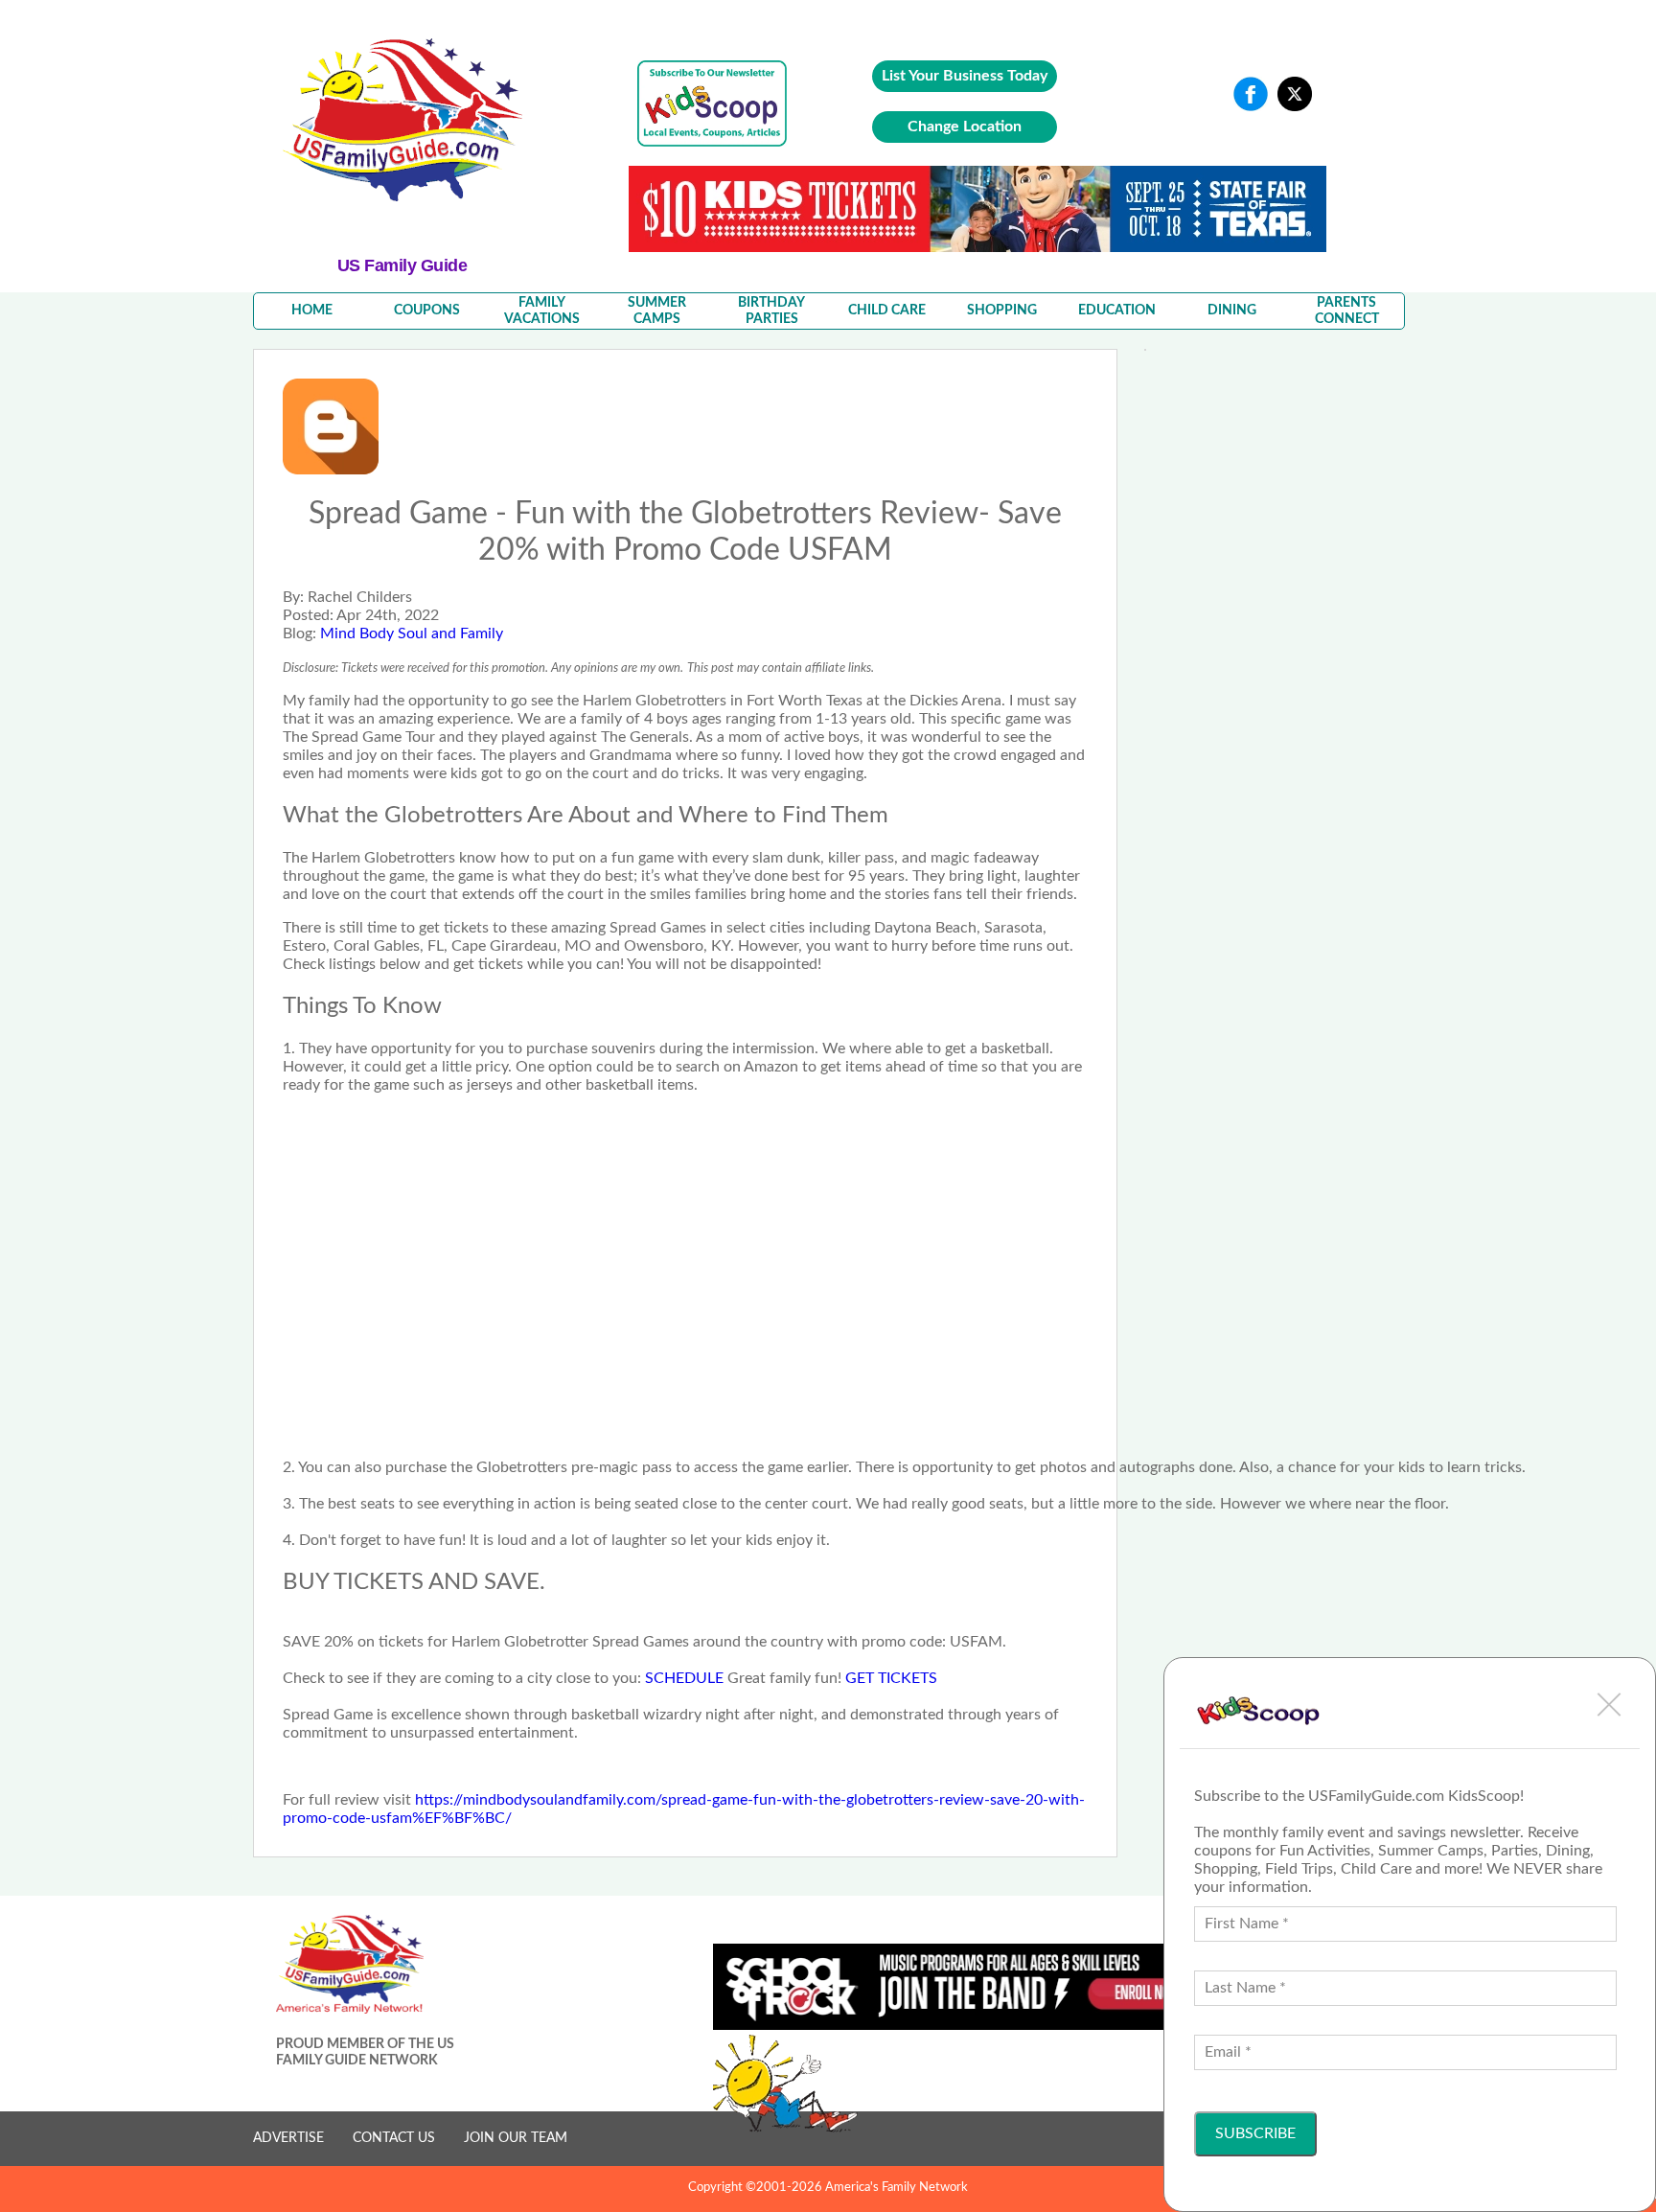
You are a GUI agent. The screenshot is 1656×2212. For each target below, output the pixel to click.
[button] (1609, 1704)
